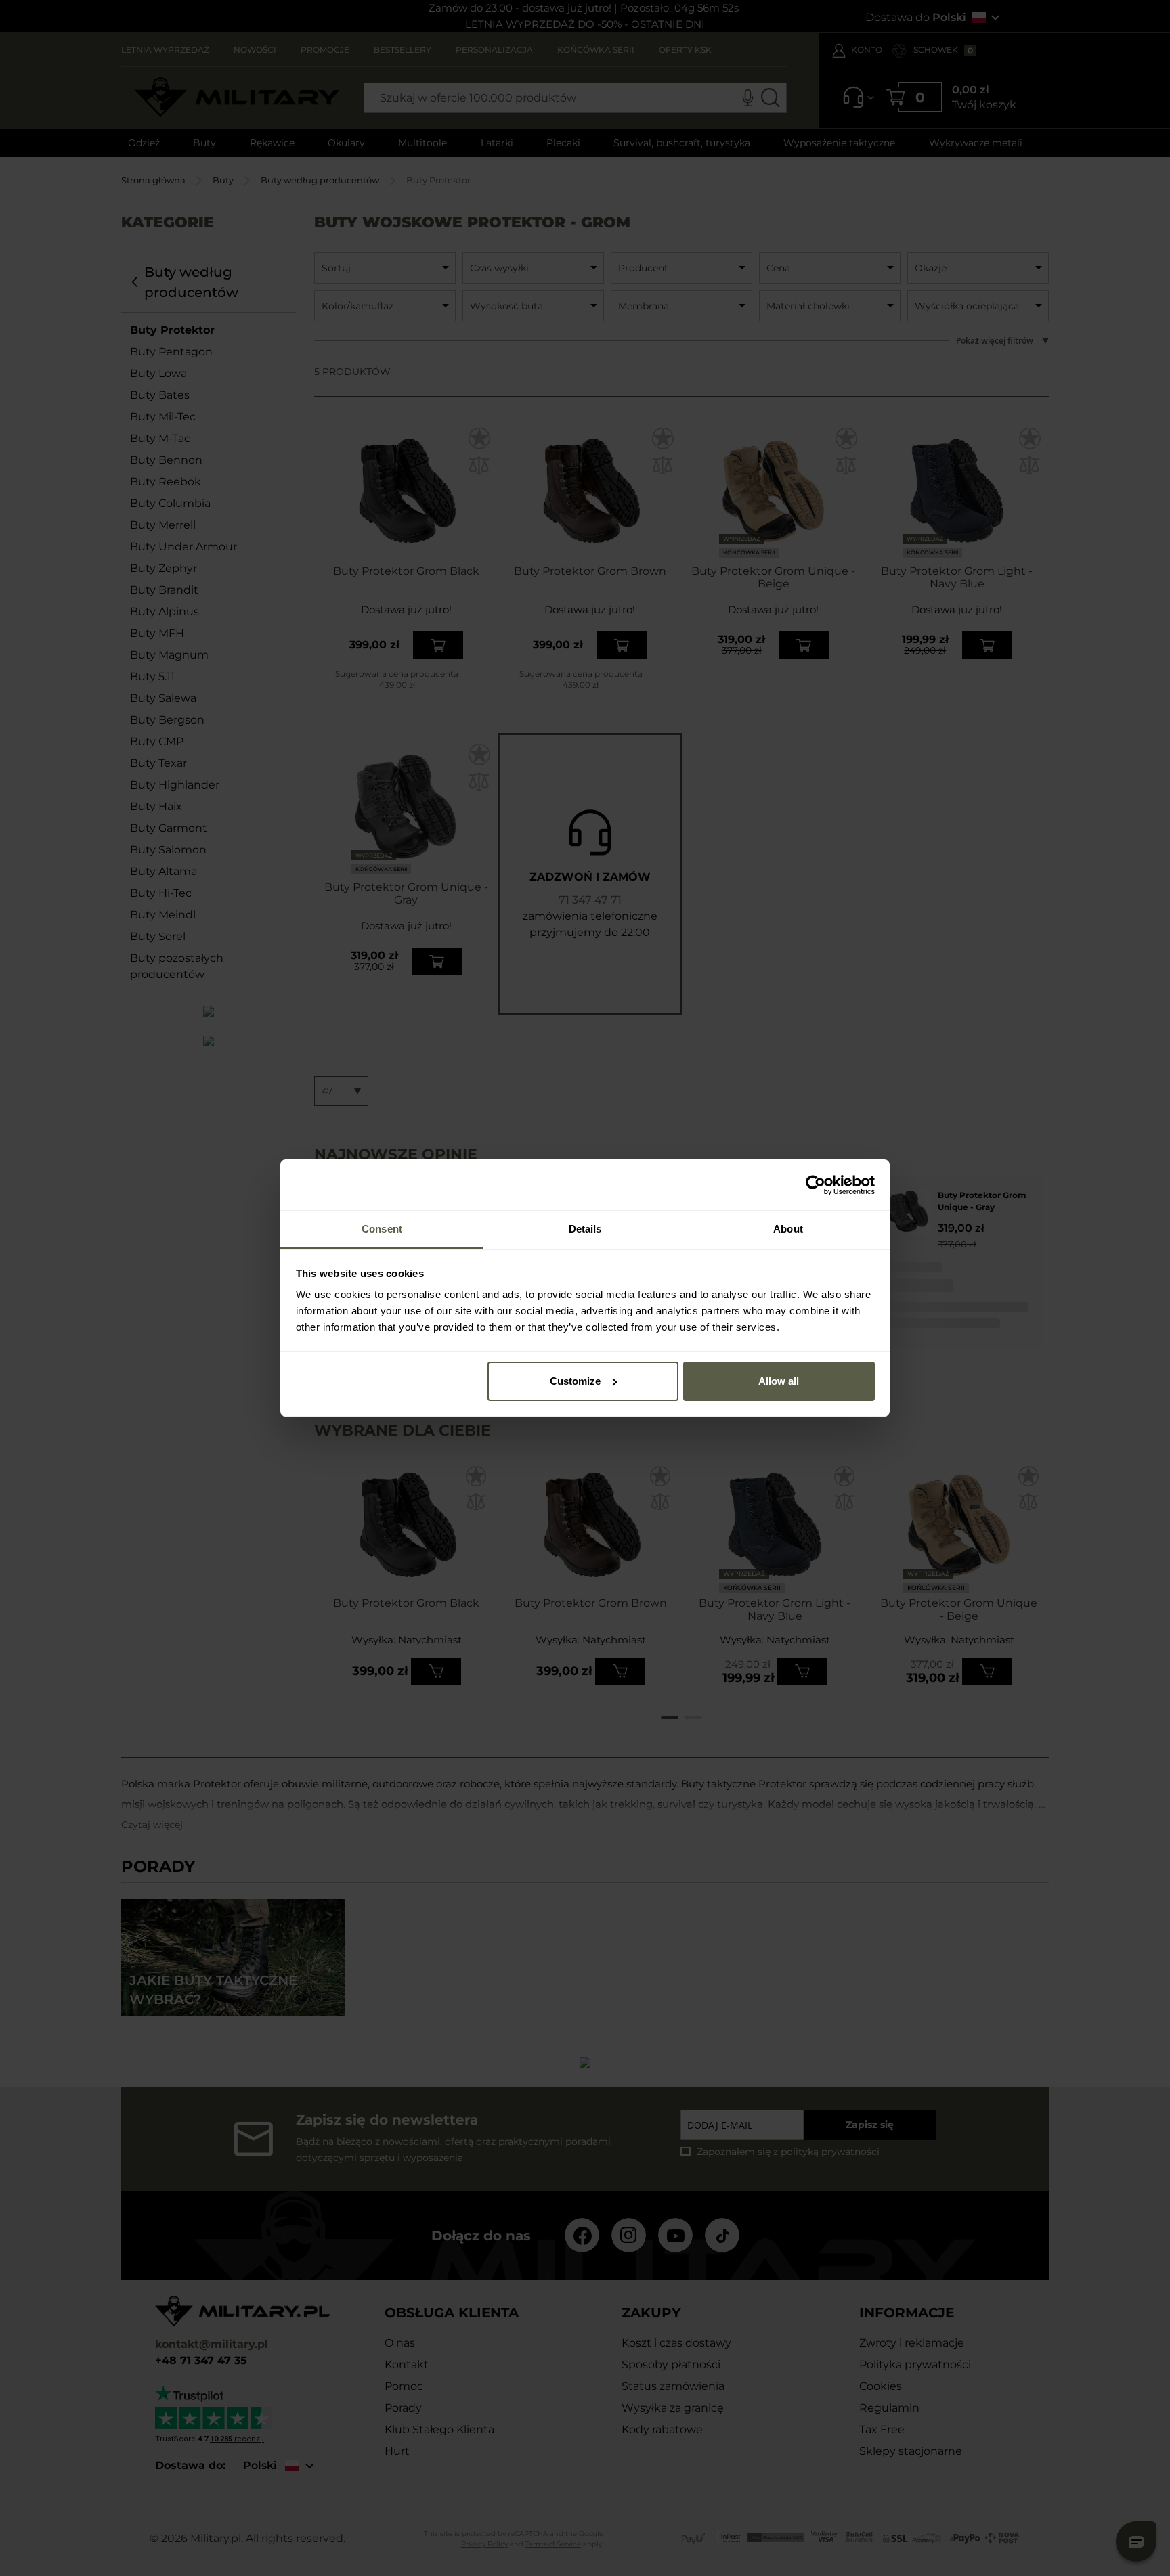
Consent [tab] (382, 1229)
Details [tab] (585, 1229)
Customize (575, 1381)
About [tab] (788, 1229)
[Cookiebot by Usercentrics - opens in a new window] (816, 1185)
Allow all (779, 1381)
